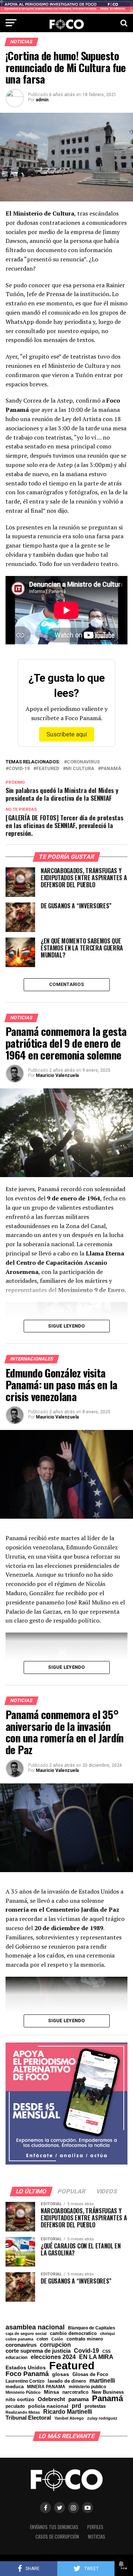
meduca (15, 2387)
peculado (15, 2406)
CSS (106, 2351)
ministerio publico (87, 2387)
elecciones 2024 (53, 2357)
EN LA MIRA (96, 2357)
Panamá (111, 769)
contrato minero (85, 2339)
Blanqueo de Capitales (92, 2328)
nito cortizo (20, 2400)
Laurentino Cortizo (25, 2381)
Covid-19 (19, 769)
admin (42, 100)
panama (79, 2399)
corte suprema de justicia (38, 2351)
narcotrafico (75, 2392)
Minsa (52, 2392)
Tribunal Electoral (28, 2418)
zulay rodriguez (102, 2418)
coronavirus (83, 762)
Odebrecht (51, 2399)
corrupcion (55, 2345)
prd (76, 2406)
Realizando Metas (23, 2412)
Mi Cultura (80, 769)
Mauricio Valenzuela (57, 1075)
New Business (108, 2392)
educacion (16, 2358)
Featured (48, 769)
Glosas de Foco (90, 2374)
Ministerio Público (23, 2392)
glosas (61, 2374)
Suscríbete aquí (67, 734)
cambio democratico (73, 2334)
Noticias (97, 2537)
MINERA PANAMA (46, 2387)
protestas (95, 2406)
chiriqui (108, 2334)
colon (42, 2339)
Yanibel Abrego (69, 2418)
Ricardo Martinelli (68, 2411)
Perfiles (95, 2527)
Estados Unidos (26, 2368)
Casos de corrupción (57, 2537)
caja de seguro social (26, 2334)
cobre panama (19, 2339)
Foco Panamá (27, 2374)
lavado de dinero (67, 2381)
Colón (57, 2339)
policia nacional (48, 2406)
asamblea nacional (35, 2327)
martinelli (102, 2380)
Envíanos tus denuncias (54, 2527)
